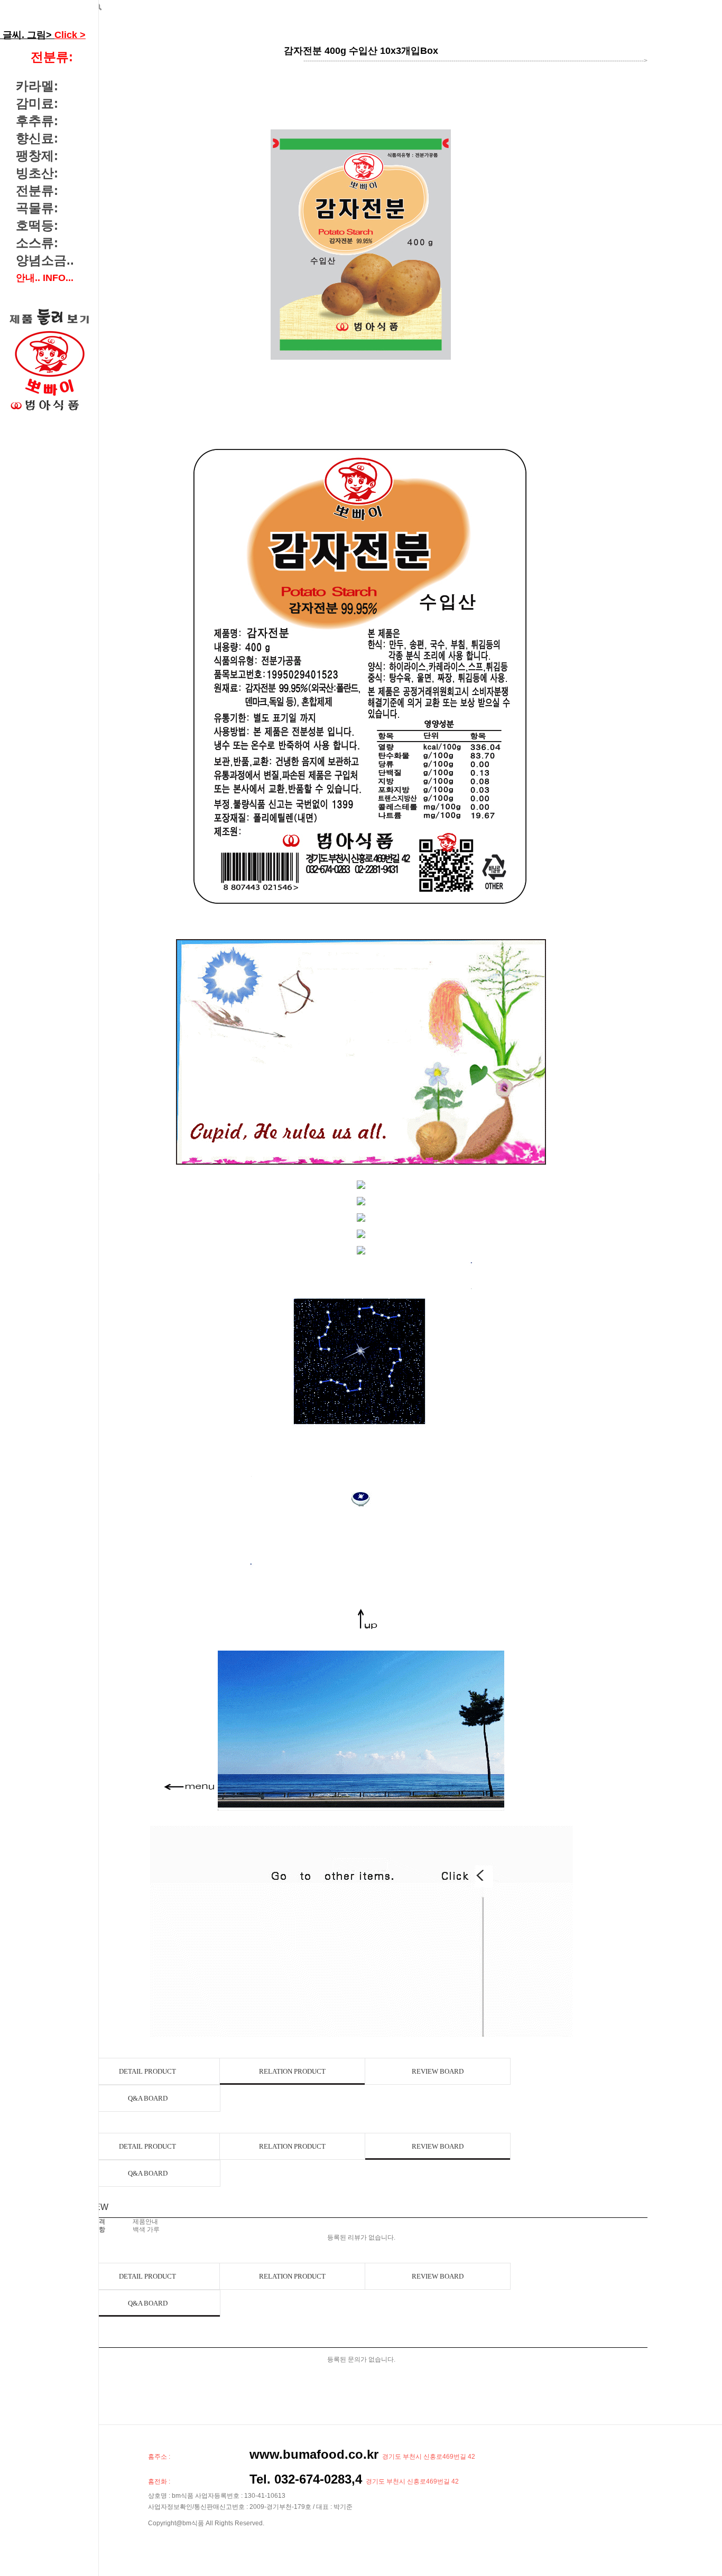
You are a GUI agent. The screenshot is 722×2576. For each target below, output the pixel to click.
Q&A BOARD (148, 2098)
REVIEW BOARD (438, 2071)
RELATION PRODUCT (292, 2071)
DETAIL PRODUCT (147, 2071)
